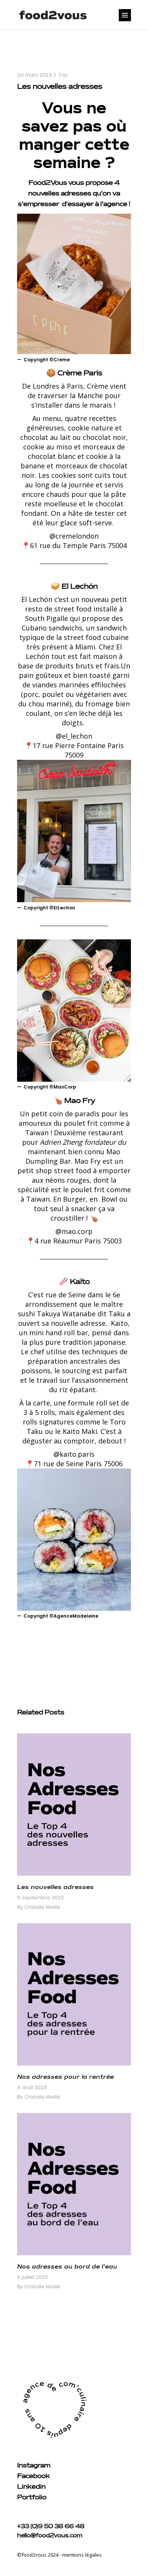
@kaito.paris (74, 1454)
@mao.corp (74, 1231)
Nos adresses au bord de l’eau (67, 2267)
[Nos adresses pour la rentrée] (74, 1994)
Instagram (34, 2466)
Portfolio (32, 2497)
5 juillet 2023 (32, 2277)
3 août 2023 (32, 2087)
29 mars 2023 (34, 75)
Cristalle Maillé (42, 1907)
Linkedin (31, 2487)
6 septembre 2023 (40, 1898)
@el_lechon (74, 736)
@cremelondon (74, 536)
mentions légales (82, 2555)
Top (63, 75)
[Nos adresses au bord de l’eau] (74, 2184)
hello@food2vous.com (50, 2536)
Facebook (33, 2476)
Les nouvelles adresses (55, 1887)
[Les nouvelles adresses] (74, 1805)
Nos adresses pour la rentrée (65, 2077)
